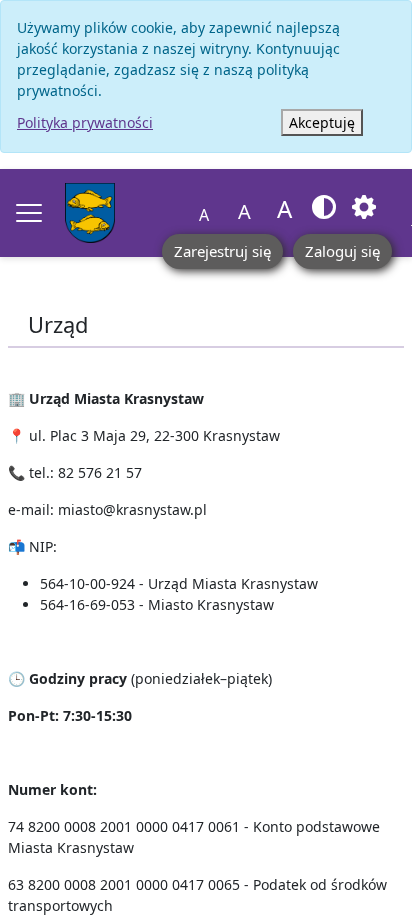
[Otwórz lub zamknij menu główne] (29, 213)
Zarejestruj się (222, 251)
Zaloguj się (342, 251)
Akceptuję (322, 122)
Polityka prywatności (85, 122)
